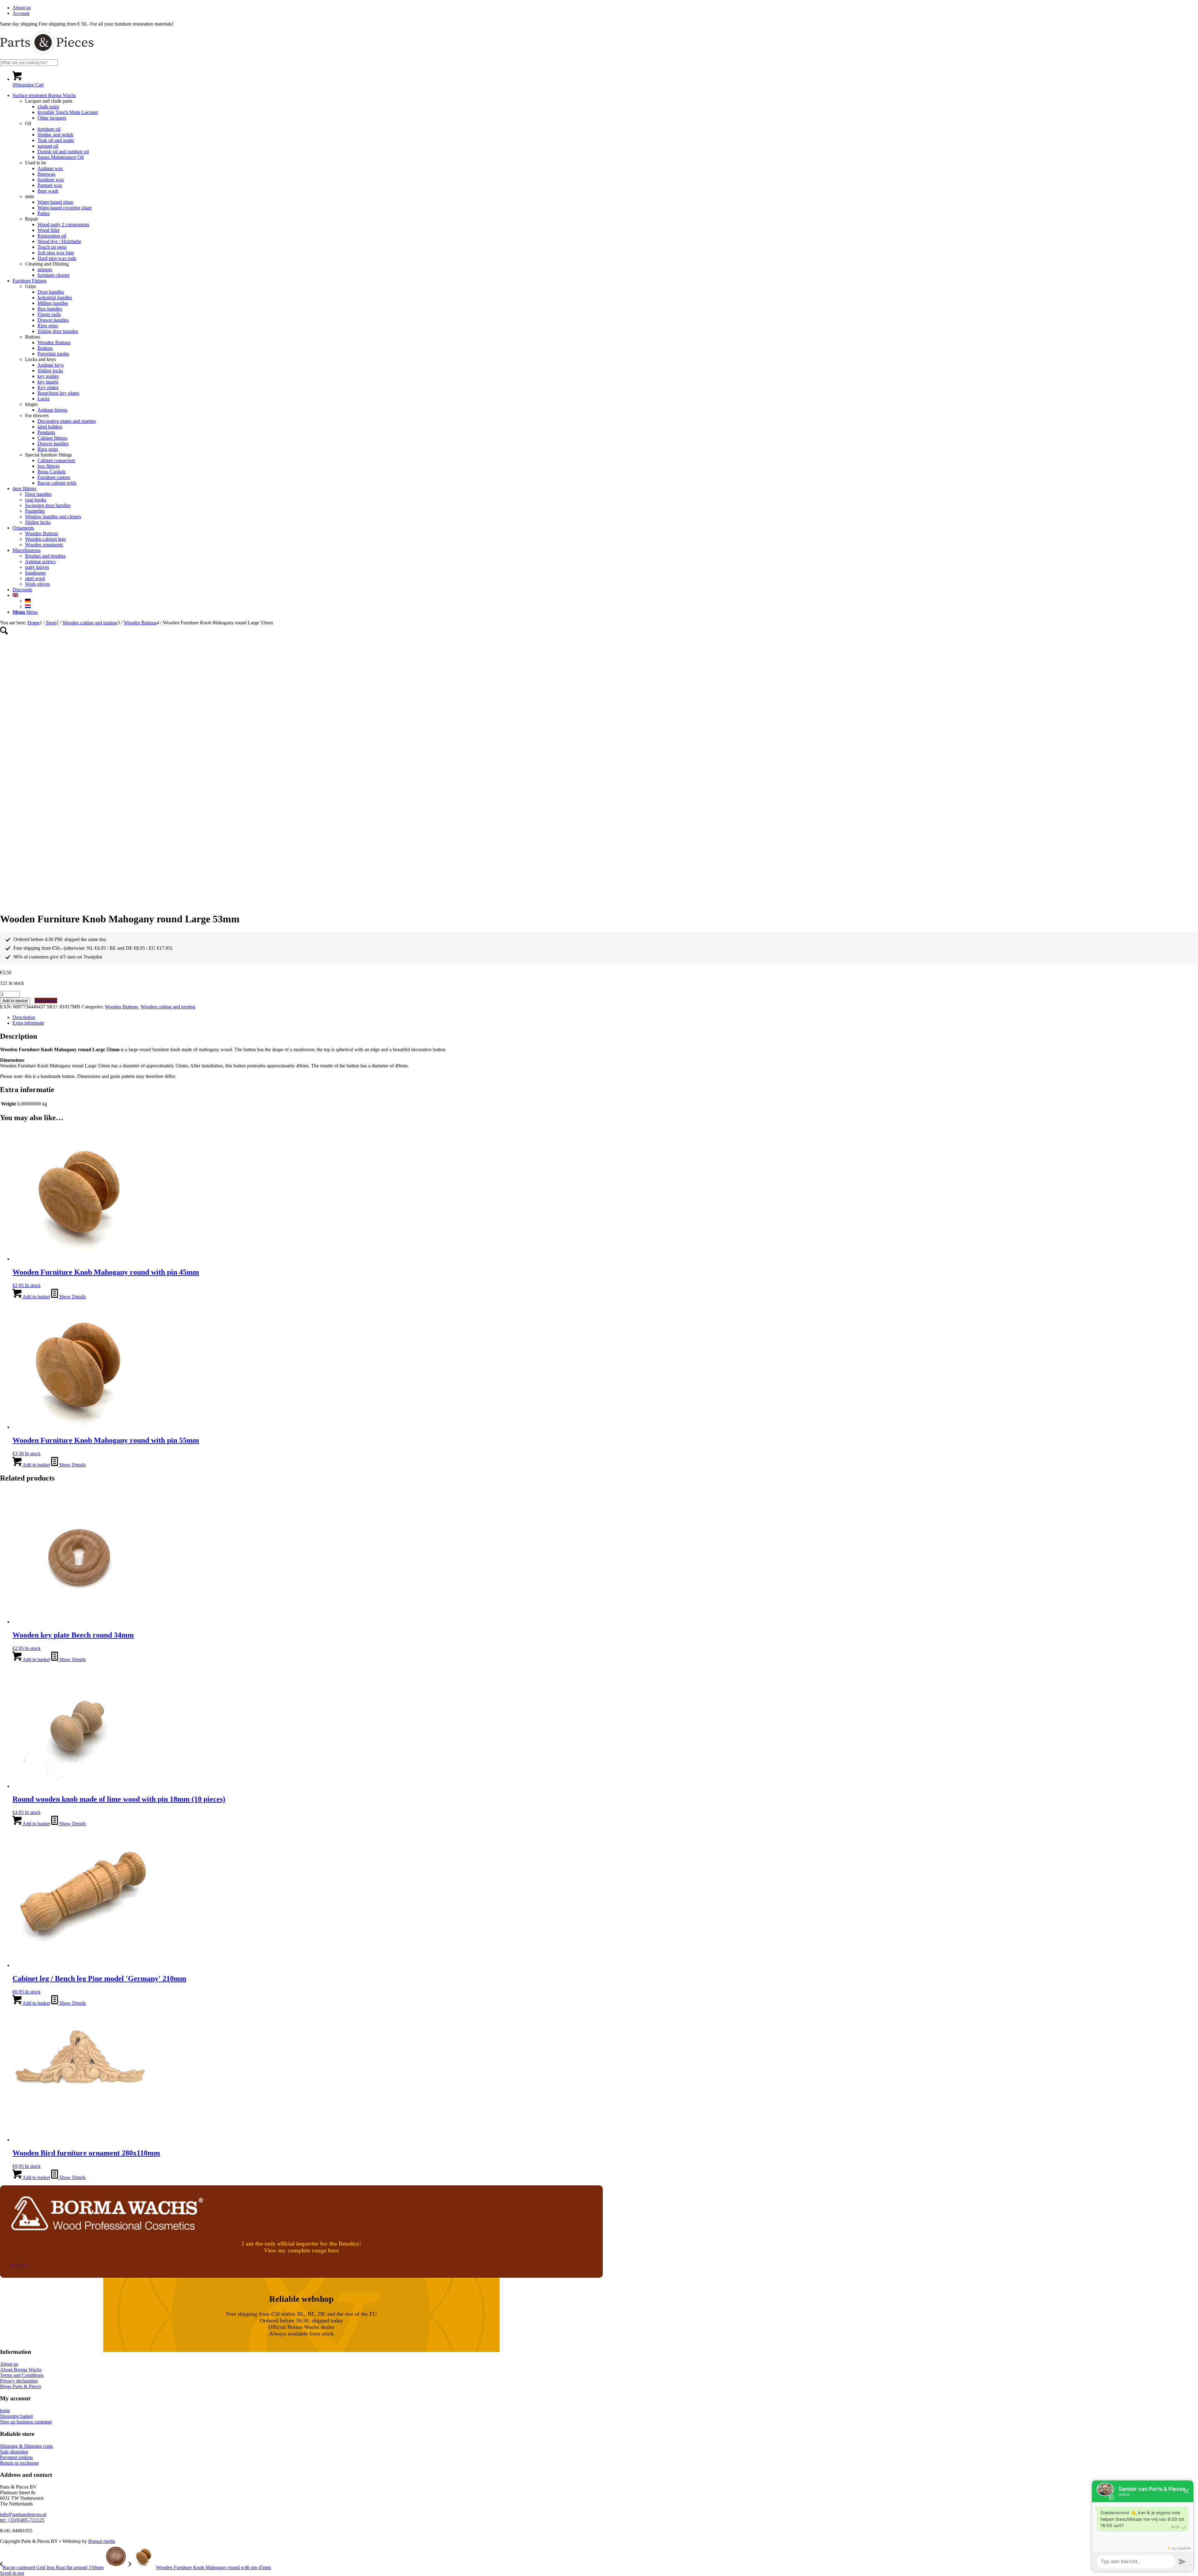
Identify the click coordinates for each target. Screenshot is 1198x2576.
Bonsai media (102, 2541)
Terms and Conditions (22, 2375)
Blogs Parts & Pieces (21, 2386)
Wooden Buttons (121, 1007)
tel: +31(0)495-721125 (22, 2520)
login (5, 2410)
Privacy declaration (19, 2381)
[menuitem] (605, 8)
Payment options (16, 2457)
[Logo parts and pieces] (47, 56)
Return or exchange (19, 2463)
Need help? (46, 1000)
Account (21, 13)
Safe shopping (14, 2452)
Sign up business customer (26, 2422)
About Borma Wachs (21, 2370)
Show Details (72, 1297)
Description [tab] (24, 1017)
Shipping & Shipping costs (26, 2446)
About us (22, 8)
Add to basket (15, 1001)
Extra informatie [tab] (28, 1023)
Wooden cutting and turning (168, 1007)
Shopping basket (16, 2416)
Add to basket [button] (36, 1297)
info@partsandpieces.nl (23, 2514)
